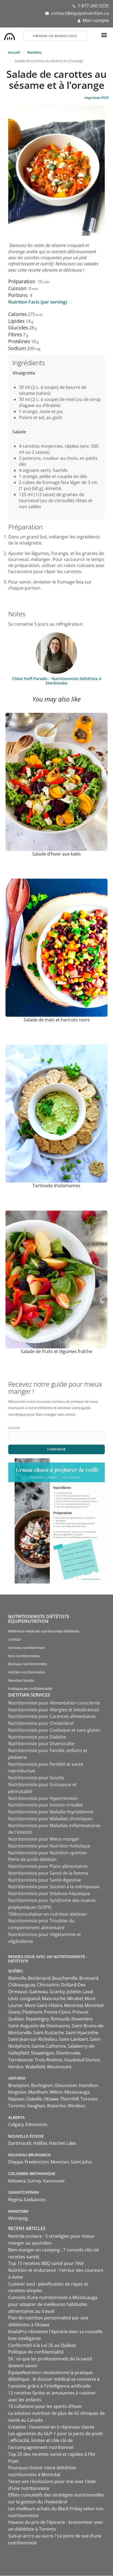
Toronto (89, 2099)
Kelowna (17, 2181)
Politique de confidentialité (30, 1689)
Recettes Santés (21, 1680)
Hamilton (89, 2085)
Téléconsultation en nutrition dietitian (47, 1914)
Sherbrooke (68, 2053)
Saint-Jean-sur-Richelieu (33, 2039)
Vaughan (36, 2106)
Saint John (81, 2162)
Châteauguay (22, 1985)
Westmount (59, 2067)
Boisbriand (39, 1978)
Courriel (14, 1428)
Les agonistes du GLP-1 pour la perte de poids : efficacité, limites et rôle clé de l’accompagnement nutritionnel (56, 2440)
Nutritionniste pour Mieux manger (44, 1839)
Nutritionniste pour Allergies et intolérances (54, 1710)
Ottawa (51, 2099)
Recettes (34, 52)
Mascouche (54, 1998)
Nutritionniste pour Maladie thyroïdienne (51, 1812)
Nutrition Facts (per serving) (38, 302)
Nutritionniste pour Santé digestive (45, 1880)
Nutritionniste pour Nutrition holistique (49, 1846)
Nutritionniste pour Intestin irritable (46, 1805)
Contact (15, 1639)
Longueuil (30, 1998)
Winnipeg (18, 2218)
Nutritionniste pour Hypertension (43, 1798)
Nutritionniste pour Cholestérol (41, 1723)
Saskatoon (35, 2200)
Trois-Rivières (49, 2060)
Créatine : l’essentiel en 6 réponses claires (51, 2427)
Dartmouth (20, 2143)
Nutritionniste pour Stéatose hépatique (49, 1893)
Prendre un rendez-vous (55, 36)
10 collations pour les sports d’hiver (45, 2406)
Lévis (13, 1998)
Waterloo (56, 2106)
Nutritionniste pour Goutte (36, 1778)
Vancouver (54, 2181)
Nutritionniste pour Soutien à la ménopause (54, 1887)
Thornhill (69, 2099)
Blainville (17, 1978)
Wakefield (35, 2067)
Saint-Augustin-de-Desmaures (39, 2026)
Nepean (16, 2099)
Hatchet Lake (62, 2143)
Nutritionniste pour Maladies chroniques (50, 1819)
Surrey (34, 2181)
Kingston (17, 2092)
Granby (57, 1992)
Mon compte (96, 20)
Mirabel (75, 1998)
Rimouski (60, 2019)
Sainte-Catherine (49, 2046)
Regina (15, 2200)
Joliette (74, 1992)
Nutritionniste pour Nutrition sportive (47, 1853)
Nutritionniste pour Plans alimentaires (48, 1866)
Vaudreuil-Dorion (82, 2060)
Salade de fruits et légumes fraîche (56, 1351)
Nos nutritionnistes (24, 1656)
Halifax (40, 2143)
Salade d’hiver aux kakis (57, 854)
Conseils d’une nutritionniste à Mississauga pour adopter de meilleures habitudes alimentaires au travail (53, 2304)
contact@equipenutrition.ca (80, 13)
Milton (56, 2092)
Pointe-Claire (57, 2012)
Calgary (16, 2124)
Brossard (89, 1978)
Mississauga (77, 2092)
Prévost (80, 2012)
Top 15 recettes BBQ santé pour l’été (46, 2263)
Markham (38, 2092)
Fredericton (37, 2162)
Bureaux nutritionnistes (28, 1664)
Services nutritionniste (26, 1648)
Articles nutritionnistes (27, 1672)
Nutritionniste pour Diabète (37, 1737)
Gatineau (39, 1992)
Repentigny (37, 2019)
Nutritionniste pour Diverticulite (41, 1744)
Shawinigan (43, 2053)
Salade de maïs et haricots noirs (57, 1020)
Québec (16, 2019)
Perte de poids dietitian (32, 1859)
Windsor (77, 2106)
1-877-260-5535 (93, 6)
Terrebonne (21, 2060)
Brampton (19, 2085)
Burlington (42, 2085)
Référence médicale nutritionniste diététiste (44, 1631)
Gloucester (66, 2085)
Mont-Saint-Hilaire (43, 2005)
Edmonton (36, 2124)
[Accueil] (10, 35)
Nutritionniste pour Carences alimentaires (52, 1716)
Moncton (60, 2162)
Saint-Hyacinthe (82, 2033)
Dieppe (16, 2162)
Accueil (14, 52)
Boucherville (65, 1978)
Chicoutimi (48, 1985)
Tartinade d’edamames (56, 1186)
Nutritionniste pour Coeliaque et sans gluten (54, 1730)
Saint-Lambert (73, 2039)
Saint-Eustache (49, 2033)
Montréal (73, 2005)
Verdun (16, 2067)
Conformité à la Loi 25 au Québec (42, 2345)
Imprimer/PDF (97, 98)
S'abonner (56, 1449)
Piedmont (32, 2012)
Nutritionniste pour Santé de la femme (48, 1873)
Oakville (34, 2099)
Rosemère (82, 2019)
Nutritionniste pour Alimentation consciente (54, 1703)
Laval (88, 1992)
